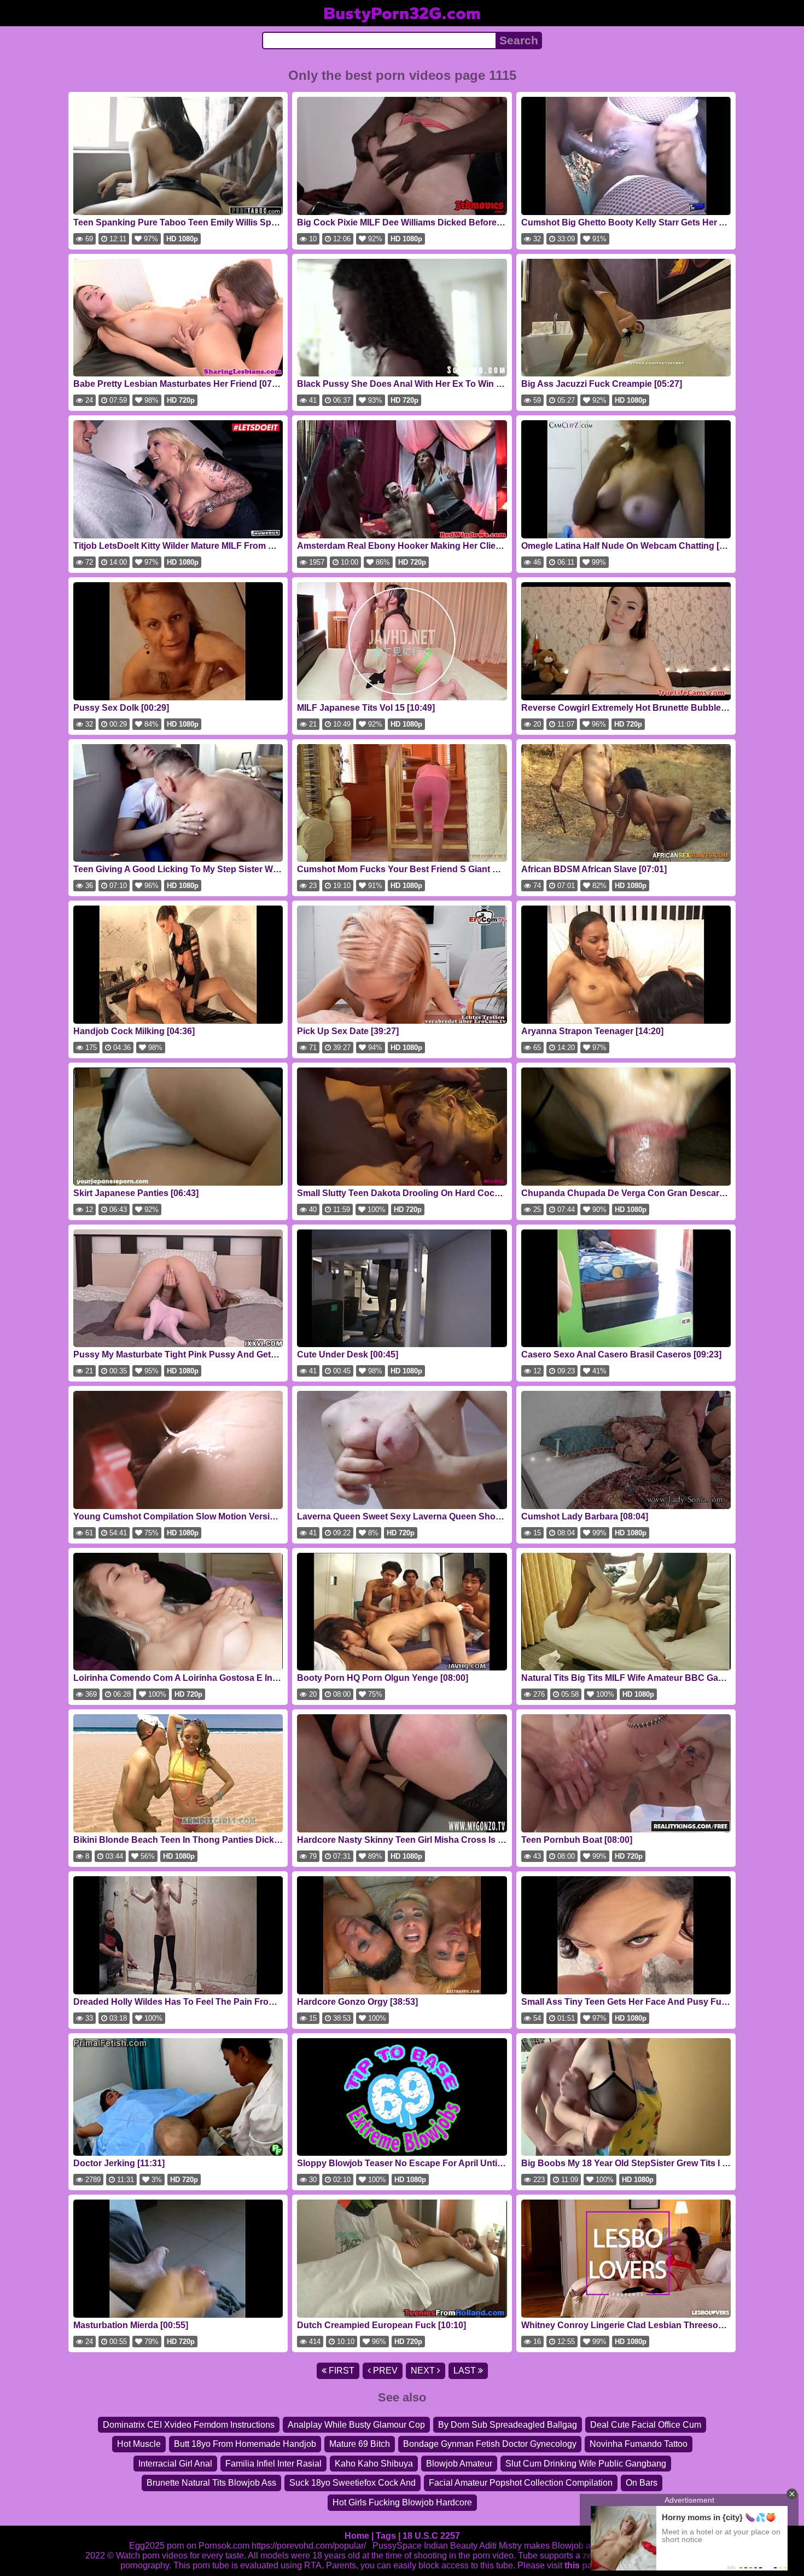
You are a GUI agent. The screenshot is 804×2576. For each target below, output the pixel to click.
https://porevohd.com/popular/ (309, 2546)
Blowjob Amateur (459, 2464)
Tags (386, 2536)
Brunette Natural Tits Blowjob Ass (211, 2483)
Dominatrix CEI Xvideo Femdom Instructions (189, 2425)
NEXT (424, 2371)
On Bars (642, 2483)
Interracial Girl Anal (175, 2464)
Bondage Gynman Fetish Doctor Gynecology (490, 2444)
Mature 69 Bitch (360, 2444)
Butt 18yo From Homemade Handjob (245, 2444)
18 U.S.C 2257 (431, 2536)
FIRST (340, 2371)
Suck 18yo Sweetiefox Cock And (353, 2483)
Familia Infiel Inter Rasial (273, 2464)
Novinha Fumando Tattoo (639, 2444)
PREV (384, 2371)
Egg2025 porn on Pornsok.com (189, 2546)
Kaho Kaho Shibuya (374, 2464)
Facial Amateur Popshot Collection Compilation (521, 2483)
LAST (466, 2371)
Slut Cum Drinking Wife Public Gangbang (586, 2464)
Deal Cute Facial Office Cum (646, 2425)
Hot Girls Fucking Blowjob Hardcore (402, 2502)
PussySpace (397, 2546)
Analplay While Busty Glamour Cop (356, 2425)
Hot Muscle (139, 2444)
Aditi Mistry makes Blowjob (531, 2546)
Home (357, 2536)
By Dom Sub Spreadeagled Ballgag (508, 2425)
